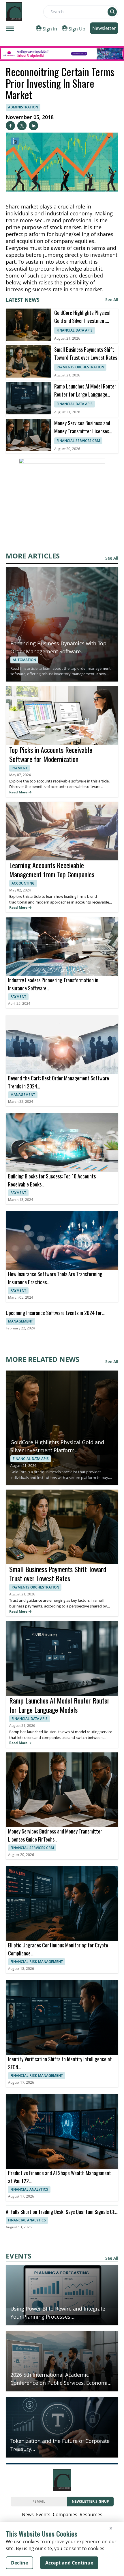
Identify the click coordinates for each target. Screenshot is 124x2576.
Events (43, 2514)
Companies (65, 2514)
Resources (91, 2514)
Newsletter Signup (90, 2501)
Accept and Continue (69, 2563)
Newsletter (104, 28)
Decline (19, 2563)
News (28, 2514)
